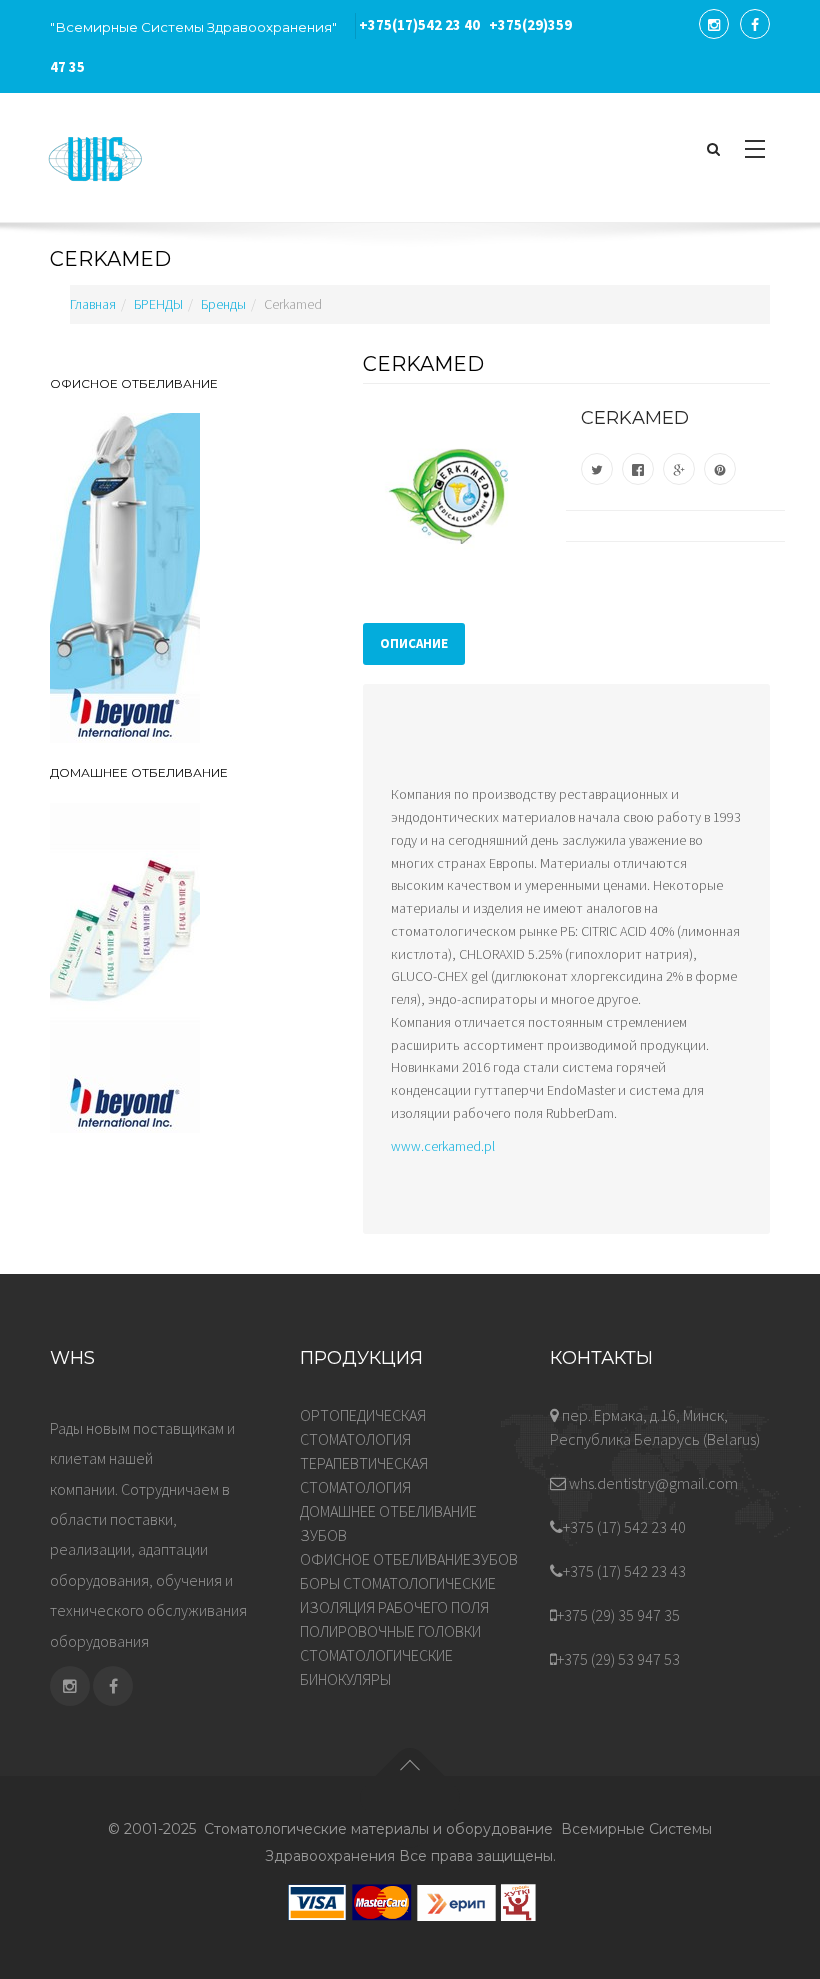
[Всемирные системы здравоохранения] (95, 157)
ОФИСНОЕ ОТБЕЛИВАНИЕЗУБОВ (409, 1559)
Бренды (223, 304)
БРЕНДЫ (158, 304)
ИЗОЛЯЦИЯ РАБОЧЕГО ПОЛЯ (394, 1607)
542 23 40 (419, 25)
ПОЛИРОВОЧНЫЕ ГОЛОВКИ (390, 1631)
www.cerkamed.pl (443, 1146)
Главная (93, 304)
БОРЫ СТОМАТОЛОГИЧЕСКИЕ (398, 1583)
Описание (414, 643)
